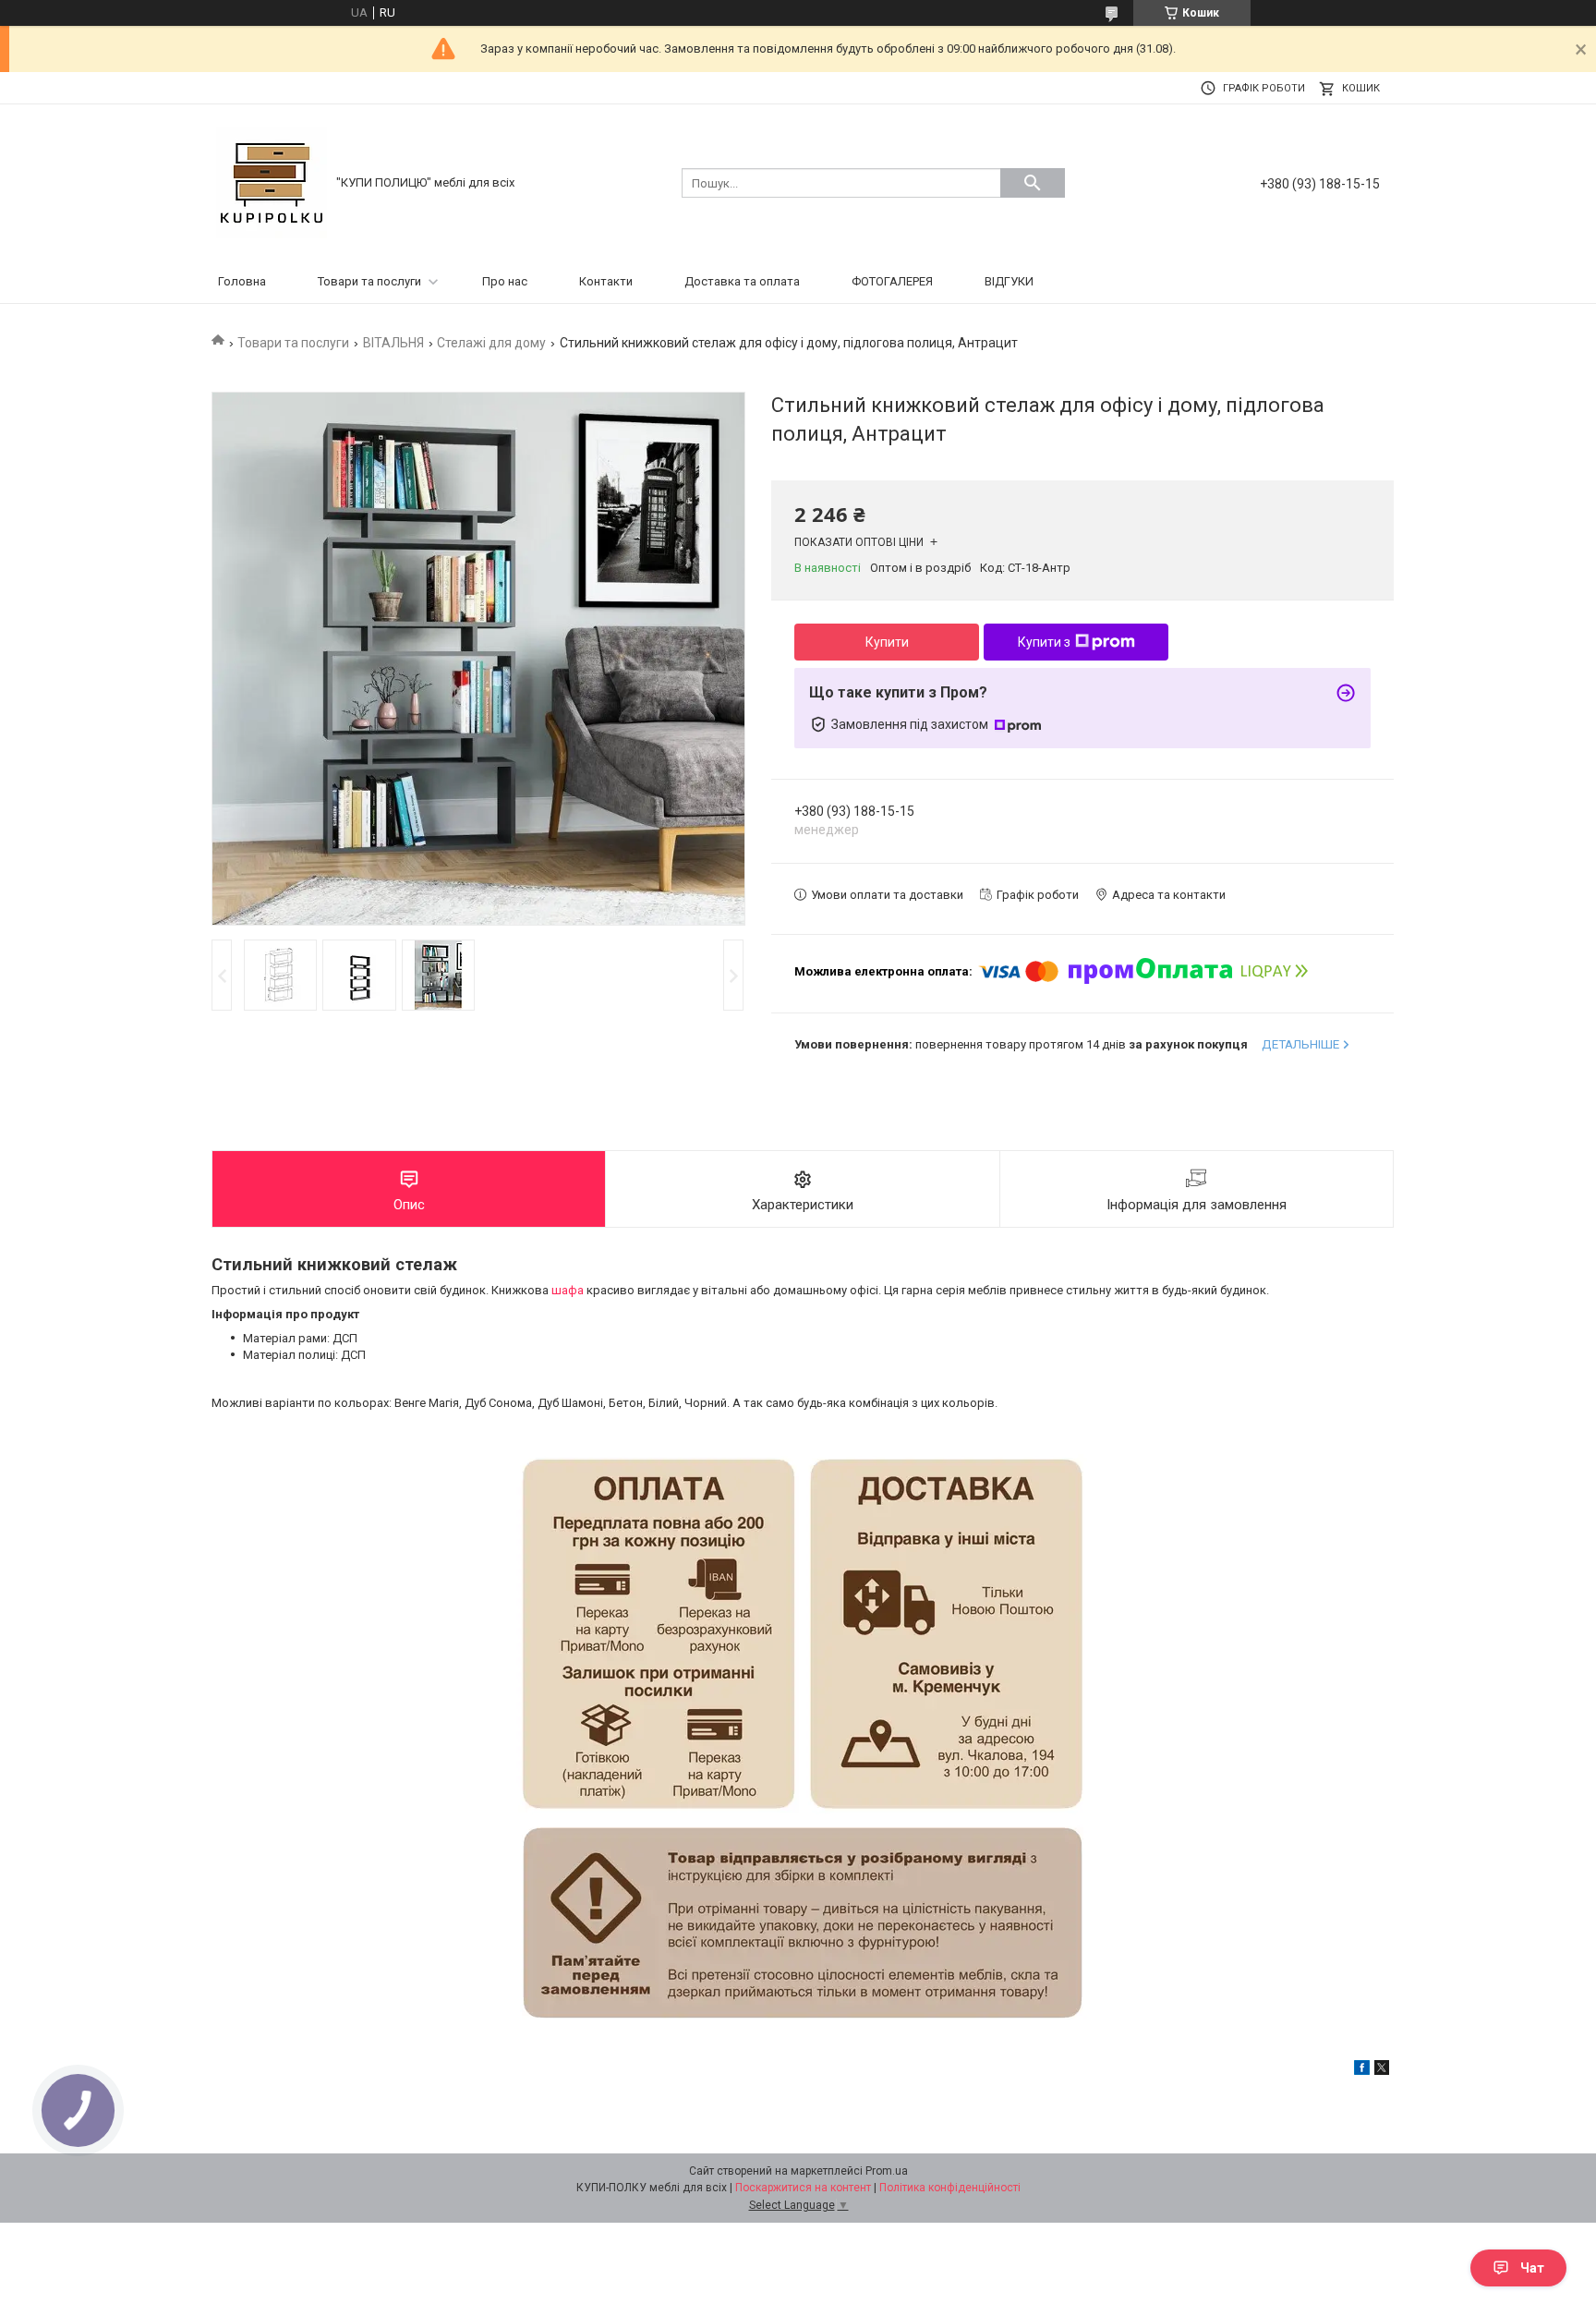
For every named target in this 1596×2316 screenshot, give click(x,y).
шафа (568, 1290)
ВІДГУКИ (1009, 281)
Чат (1532, 2268)
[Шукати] (1033, 183)
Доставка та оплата (742, 281)
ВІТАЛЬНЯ (393, 343)
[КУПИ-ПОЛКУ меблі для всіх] (272, 182)
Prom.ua (887, 2171)
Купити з (1044, 642)
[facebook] (1362, 2071)
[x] (1382, 2071)
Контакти (606, 281)
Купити (887, 642)
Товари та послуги (369, 281)
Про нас (505, 281)
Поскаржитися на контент (803, 2188)
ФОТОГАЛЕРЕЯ (892, 281)
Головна (242, 281)
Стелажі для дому (491, 343)
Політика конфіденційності (950, 2188)
